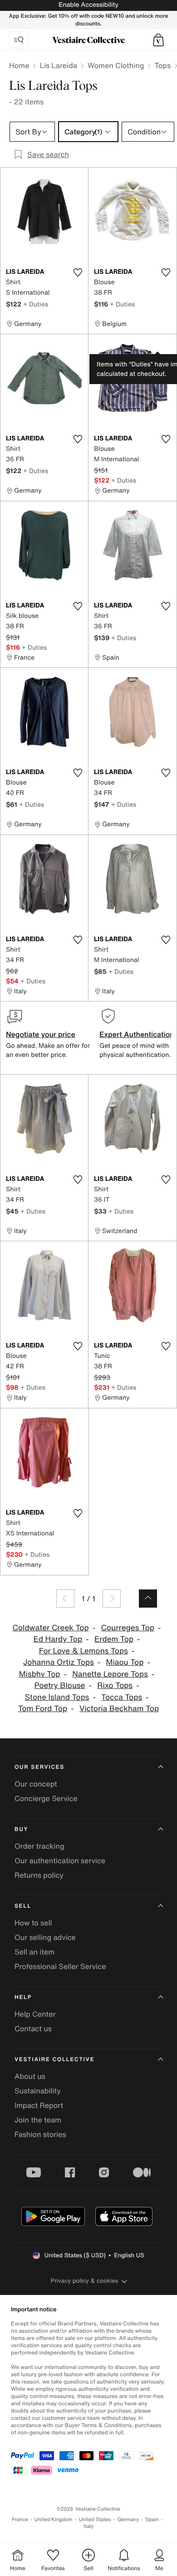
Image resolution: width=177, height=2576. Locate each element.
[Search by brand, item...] (19, 40)
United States (95, 2519)
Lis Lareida (58, 65)
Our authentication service (60, 1860)
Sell (23, 1906)
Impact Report (39, 2105)
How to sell (33, 1923)
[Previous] (65, 1599)
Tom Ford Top (43, 1709)
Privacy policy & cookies (85, 2281)
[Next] (112, 1599)
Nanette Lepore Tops (110, 1674)
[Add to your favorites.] (78, 272)
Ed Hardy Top (58, 1639)
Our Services (39, 1767)
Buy (21, 1829)
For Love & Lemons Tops (84, 1651)
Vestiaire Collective (54, 2060)
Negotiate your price (41, 1034)
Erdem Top (114, 1639)
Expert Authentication (137, 1034)
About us (30, 2076)
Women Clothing (116, 65)
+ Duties (36, 304)
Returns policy (39, 1875)
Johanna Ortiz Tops (59, 1662)
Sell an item (34, 1952)
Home (19, 65)
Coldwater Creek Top (51, 1628)
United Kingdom (54, 2519)
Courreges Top (128, 1628)
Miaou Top (125, 1662)
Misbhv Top (40, 1674)
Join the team (38, 2120)
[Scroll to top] (148, 1599)
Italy (88, 2526)
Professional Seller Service (60, 1966)
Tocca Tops (122, 1697)
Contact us (33, 2028)
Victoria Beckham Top (119, 1709)
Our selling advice (45, 1937)
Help (23, 1997)
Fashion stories (40, 2134)
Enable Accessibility (88, 5)
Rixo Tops (115, 1685)
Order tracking (39, 1846)
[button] (158, 40)
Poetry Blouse (59, 1685)
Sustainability (38, 2091)
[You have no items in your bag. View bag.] (158, 40)
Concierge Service (46, 1798)
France (20, 2519)
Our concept (36, 1784)
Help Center (35, 2014)
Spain (152, 2519)
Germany (128, 2519)
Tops (162, 65)
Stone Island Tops (57, 1697)
